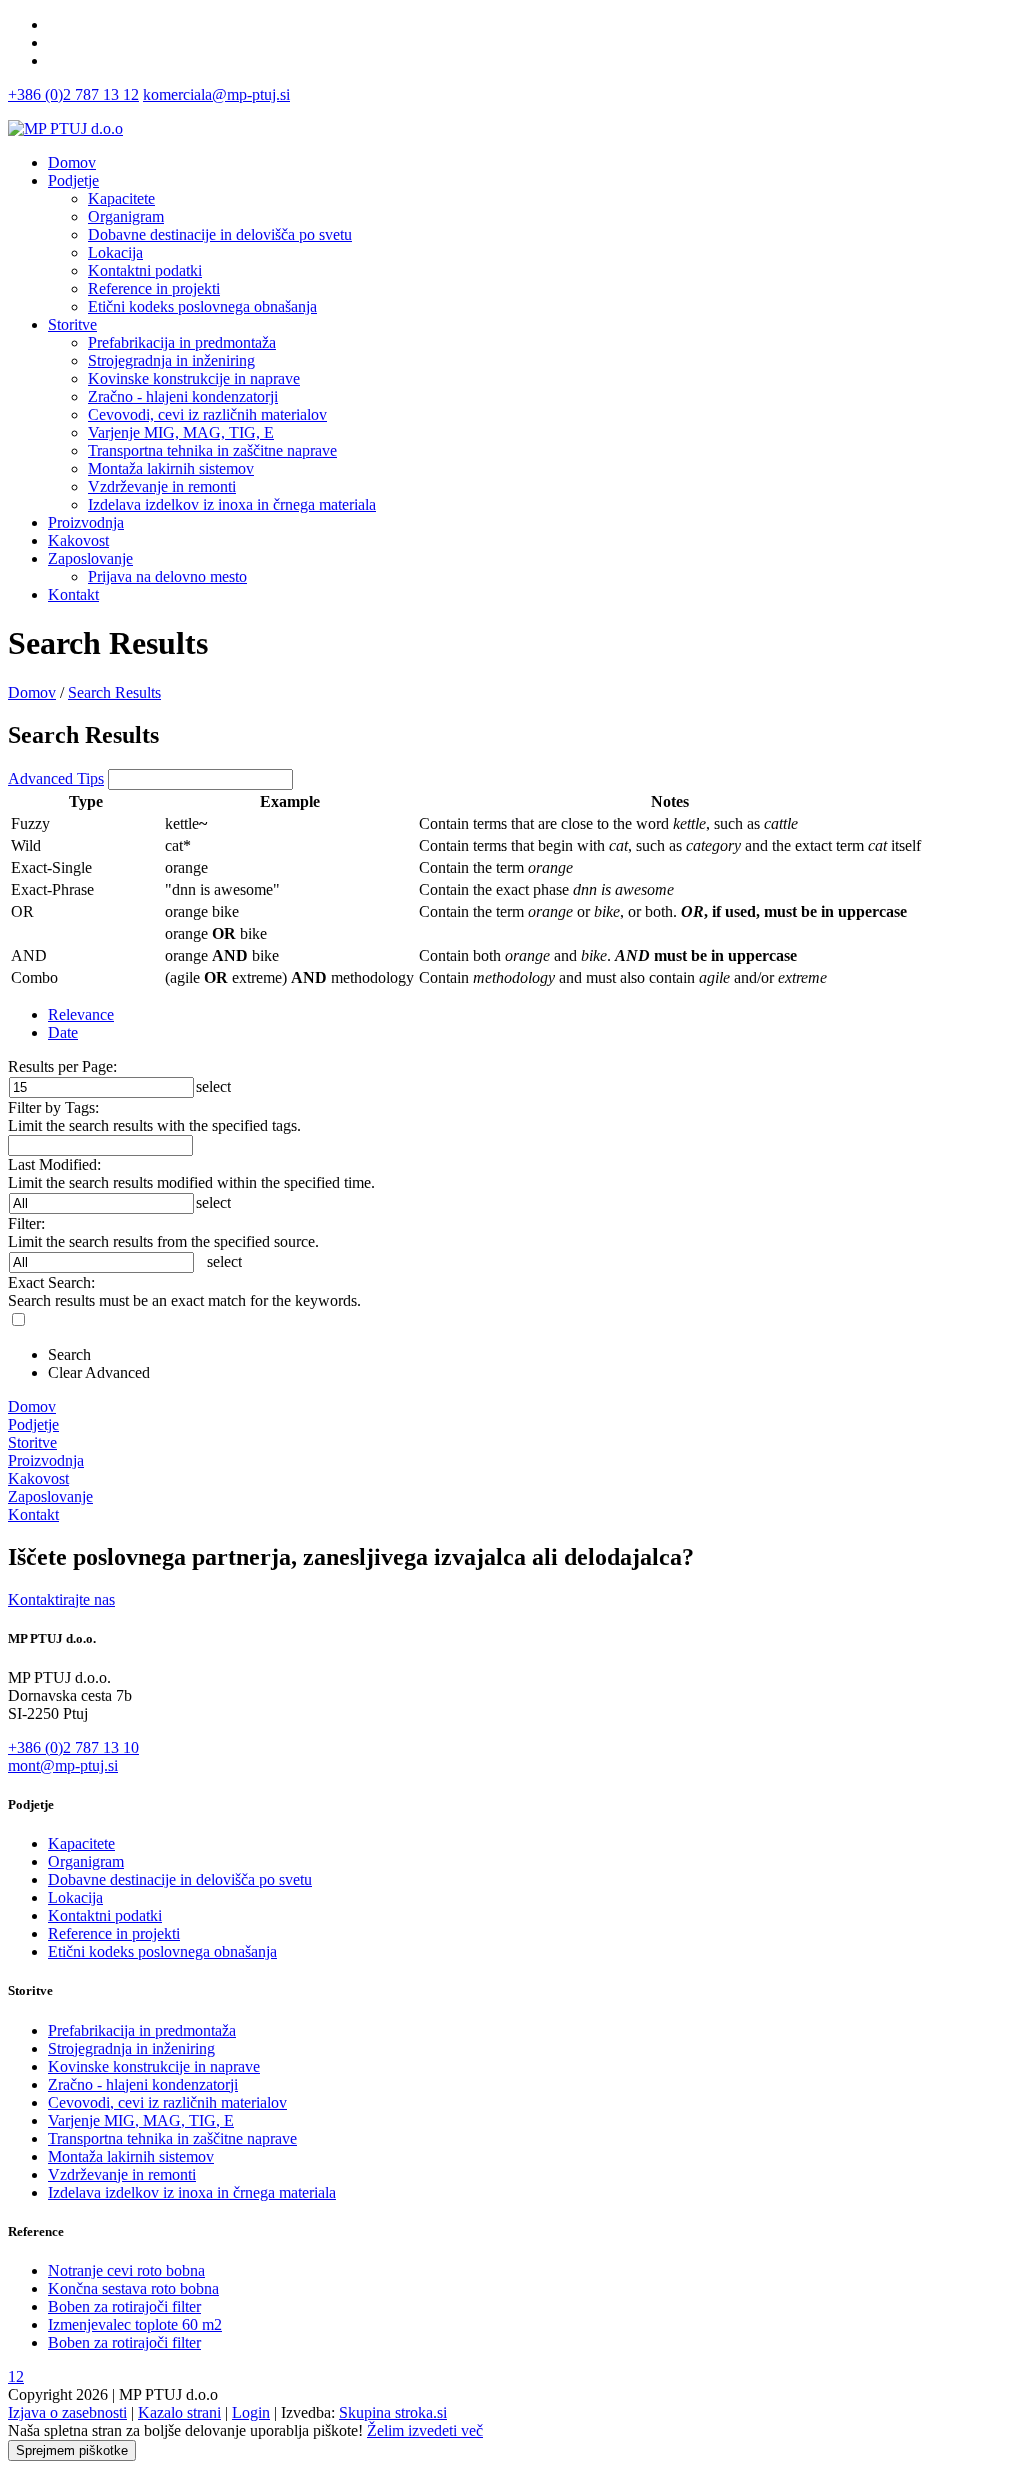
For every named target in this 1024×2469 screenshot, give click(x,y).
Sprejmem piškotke (72, 2450)
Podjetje (73, 180)
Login (251, 2412)
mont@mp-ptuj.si (63, 1765)
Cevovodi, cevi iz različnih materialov (167, 2102)
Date (63, 1032)
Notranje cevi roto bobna (126, 2270)
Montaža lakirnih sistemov (131, 2156)
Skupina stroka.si (393, 2412)
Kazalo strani (179, 2412)
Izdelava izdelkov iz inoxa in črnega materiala (192, 2192)
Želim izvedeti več (425, 2430)
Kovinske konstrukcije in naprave (154, 2066)
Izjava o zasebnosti (67, 2412)
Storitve (72, 324)
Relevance (81, 1014)
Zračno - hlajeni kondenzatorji (143, 2084)
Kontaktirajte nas (61, 1599)
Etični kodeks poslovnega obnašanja (162, 1951)
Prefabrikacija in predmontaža (142, 2030)
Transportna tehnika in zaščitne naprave (172, 2138)
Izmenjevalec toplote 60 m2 (135, 2324)
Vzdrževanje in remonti (122, 2174)
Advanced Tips (56, 778)
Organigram (86, 1861)
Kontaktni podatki (105, 1915)
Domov (72, 162)
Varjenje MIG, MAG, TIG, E (141, 2120)
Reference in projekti (114, 1933)
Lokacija (75, 1897)
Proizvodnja (86, 522)
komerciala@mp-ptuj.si (216, 94)
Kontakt (73, 594)
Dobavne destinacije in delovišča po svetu (180, 1879)
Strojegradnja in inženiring (131, 2048)
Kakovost (78, 540)
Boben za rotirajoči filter (124, 2306)
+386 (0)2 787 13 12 (73, 94)
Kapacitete (81, 1843)
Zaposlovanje (90, 558)
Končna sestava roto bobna (133, 2288)
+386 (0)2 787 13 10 (73, 1747)
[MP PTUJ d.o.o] (65, 128)
